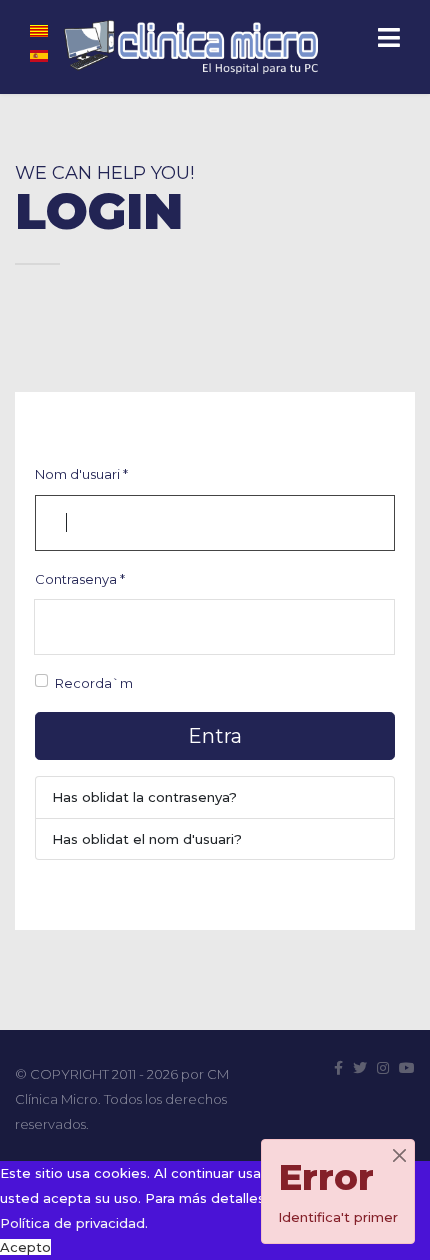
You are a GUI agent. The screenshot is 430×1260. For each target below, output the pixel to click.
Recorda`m (94, 683)
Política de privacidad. (74, 1223)
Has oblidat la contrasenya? (144, 797)
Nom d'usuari (81, 474)
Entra (215, 736)
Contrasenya (80, 579)
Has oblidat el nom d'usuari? (147, 839)
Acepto (25, 1247)
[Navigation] (389, 40)
